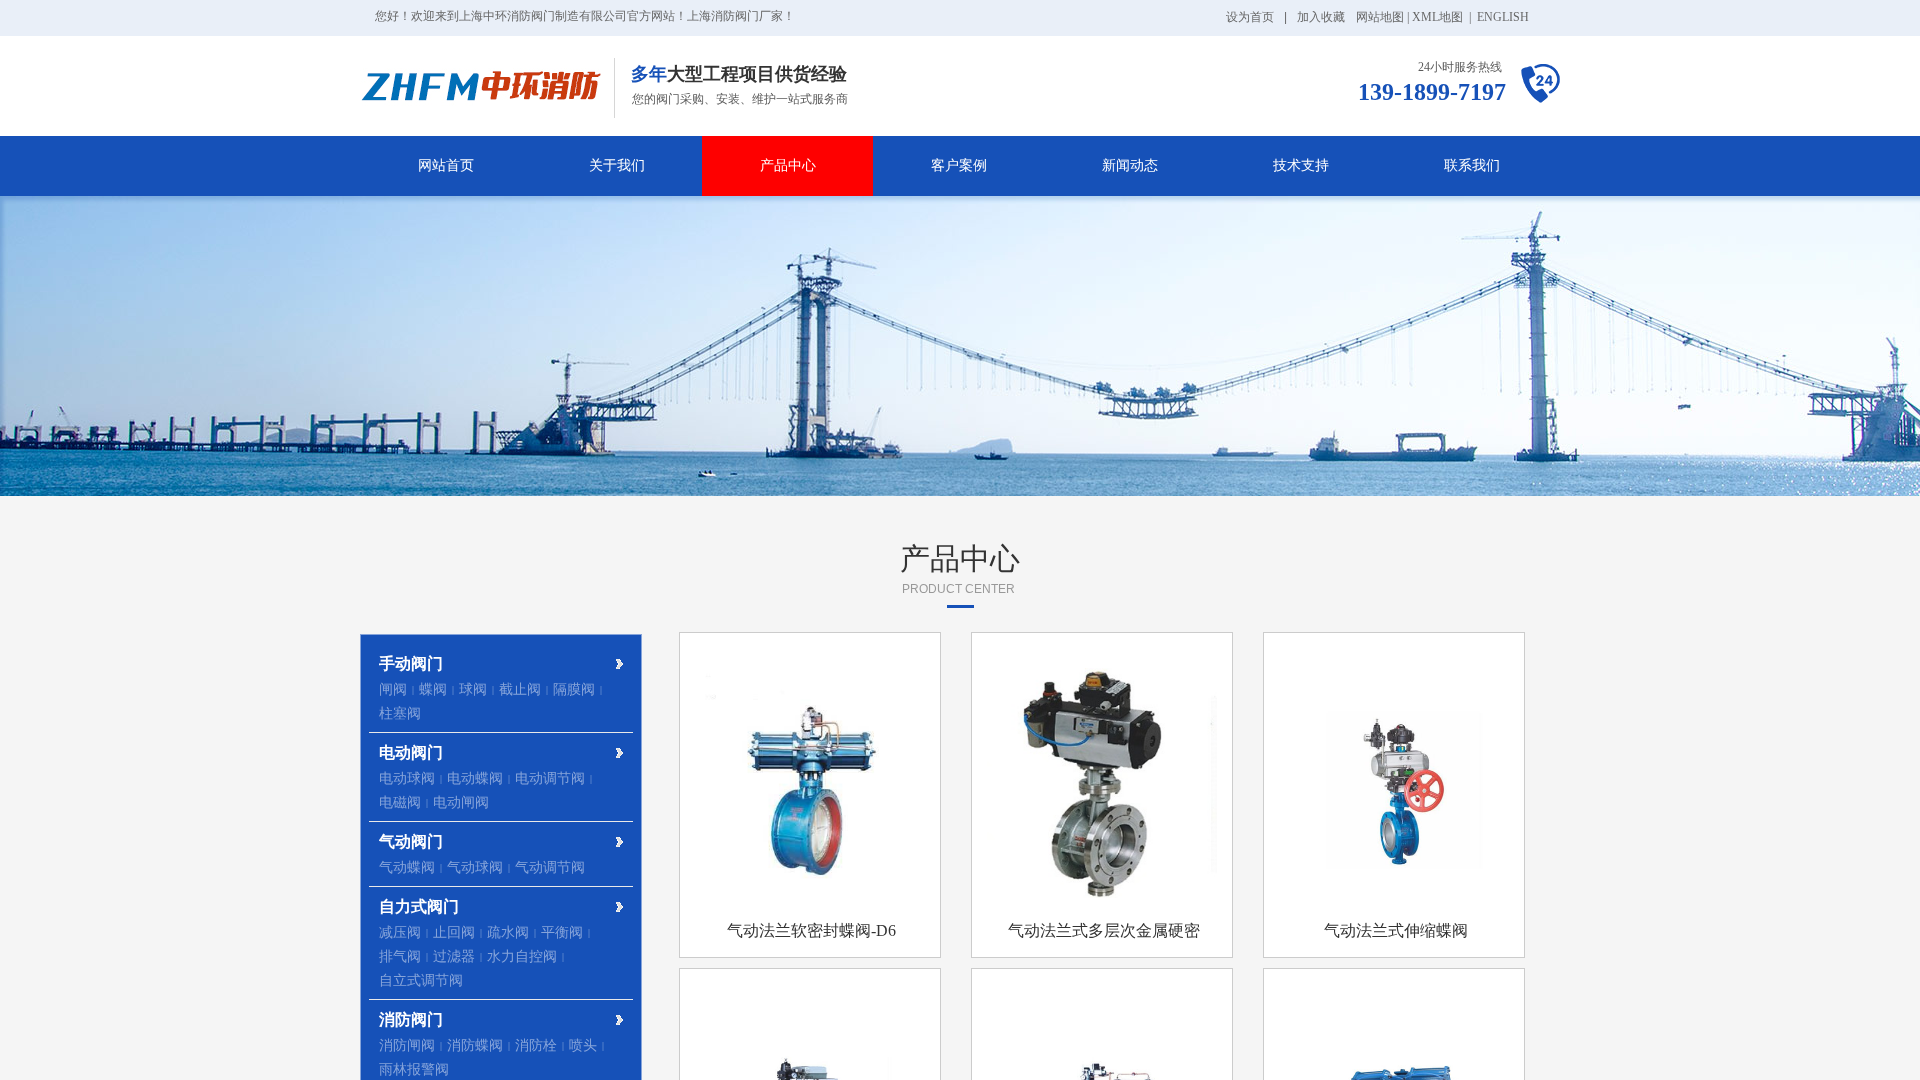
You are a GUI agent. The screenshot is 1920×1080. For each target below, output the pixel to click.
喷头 (583, 1045)
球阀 (473, 689)
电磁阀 (400, 802)
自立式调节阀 (421, 980)
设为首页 (1250, 17)
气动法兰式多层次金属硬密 (1104, 930)
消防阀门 (411, 1019)
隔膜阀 (574, 689)
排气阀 (400, 956)
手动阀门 (411, 663)
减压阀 (400, 932)
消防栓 (536, 1045)
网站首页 (446, 165)
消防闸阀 (407, 1045)
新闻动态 (1130, 165)
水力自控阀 (522, 956)
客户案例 (959, 165)
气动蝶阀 (407, 867)
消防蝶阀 (475, 1045)
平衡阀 (562, 932)
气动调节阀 (550, 867)
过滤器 (454, 956)
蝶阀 (433, 689)
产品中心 (788, 165)
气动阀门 (411, 841)
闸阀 (393, 689)
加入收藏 (1321, 17)
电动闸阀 (461, 802)
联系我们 (1472, 165)
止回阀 (454, 932)
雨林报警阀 (414, 1069)
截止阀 (520, 689)
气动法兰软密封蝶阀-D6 (811, 930)
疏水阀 (508, 932)
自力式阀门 (419, 906)
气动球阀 (475, 867)
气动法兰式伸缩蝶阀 (1396, 930)
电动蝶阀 (475, 778)
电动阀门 (411, 752)
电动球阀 (407, 778)
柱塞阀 (400, 713)
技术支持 (1301, 165)
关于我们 (617, 165)
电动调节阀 (550, 778)
